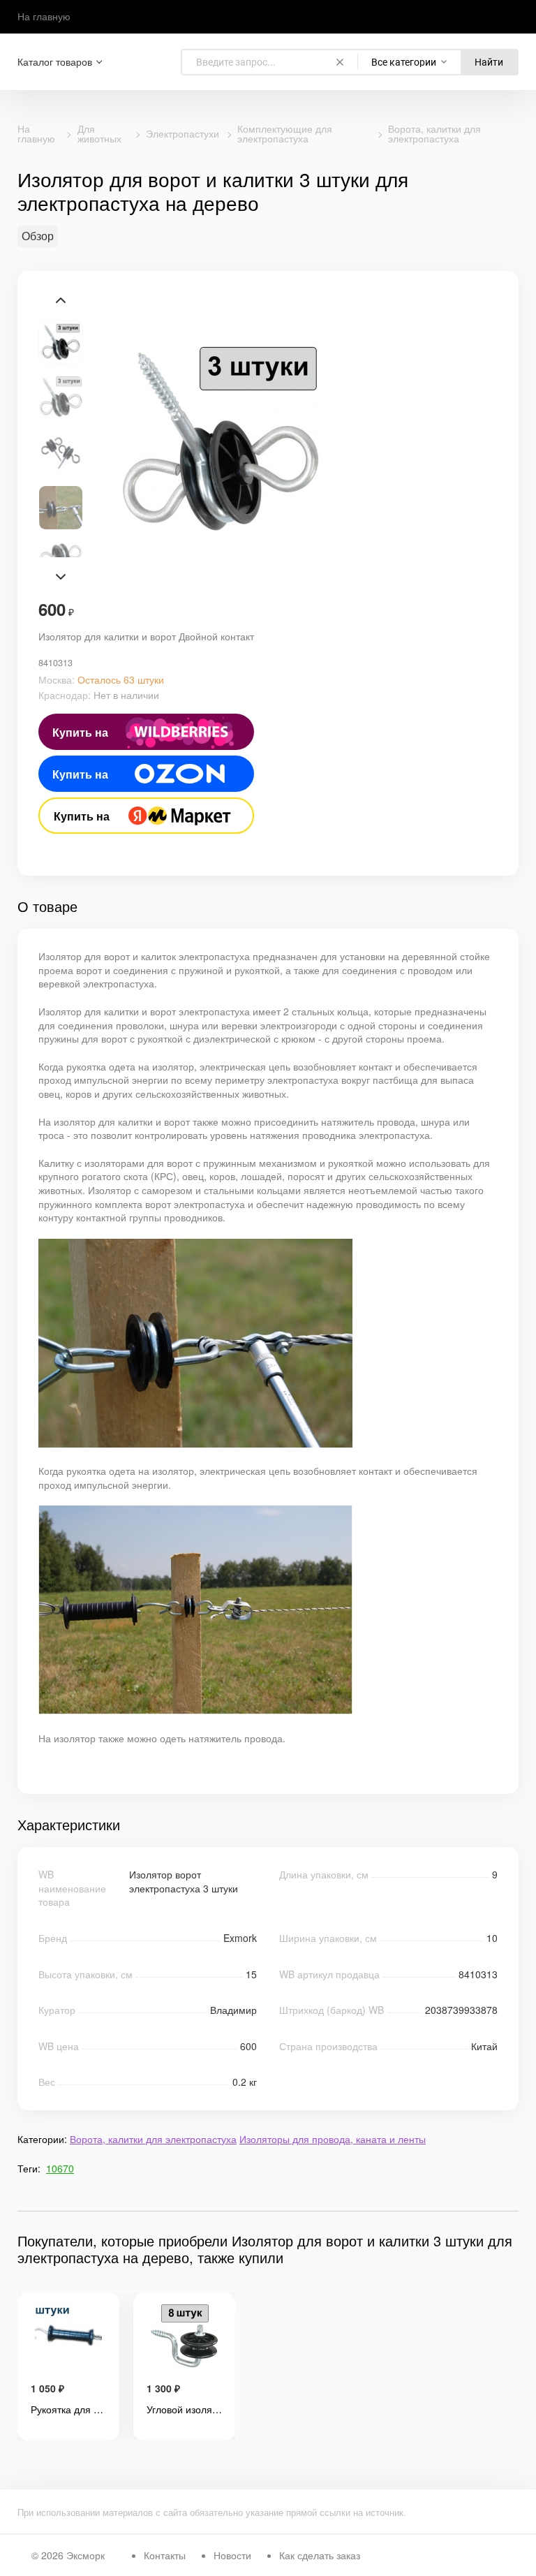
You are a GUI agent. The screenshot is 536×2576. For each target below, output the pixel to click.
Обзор (38, 236)
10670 (60, 2168)
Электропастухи (183, 133)
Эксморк (85, 2555)
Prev (61, 300)
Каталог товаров (55, 62)
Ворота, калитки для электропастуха (434, 133)
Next (61, 577)
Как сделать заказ (320, 2555)
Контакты (165, 2555)
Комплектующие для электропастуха (285, 133)
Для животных (99, 133)
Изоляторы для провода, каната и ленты (333, 2139)
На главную (44, 16)
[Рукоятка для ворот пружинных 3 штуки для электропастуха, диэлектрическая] (68, 2338)
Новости (232, 2555)
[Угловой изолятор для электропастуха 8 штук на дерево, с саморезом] (184, 2338)
